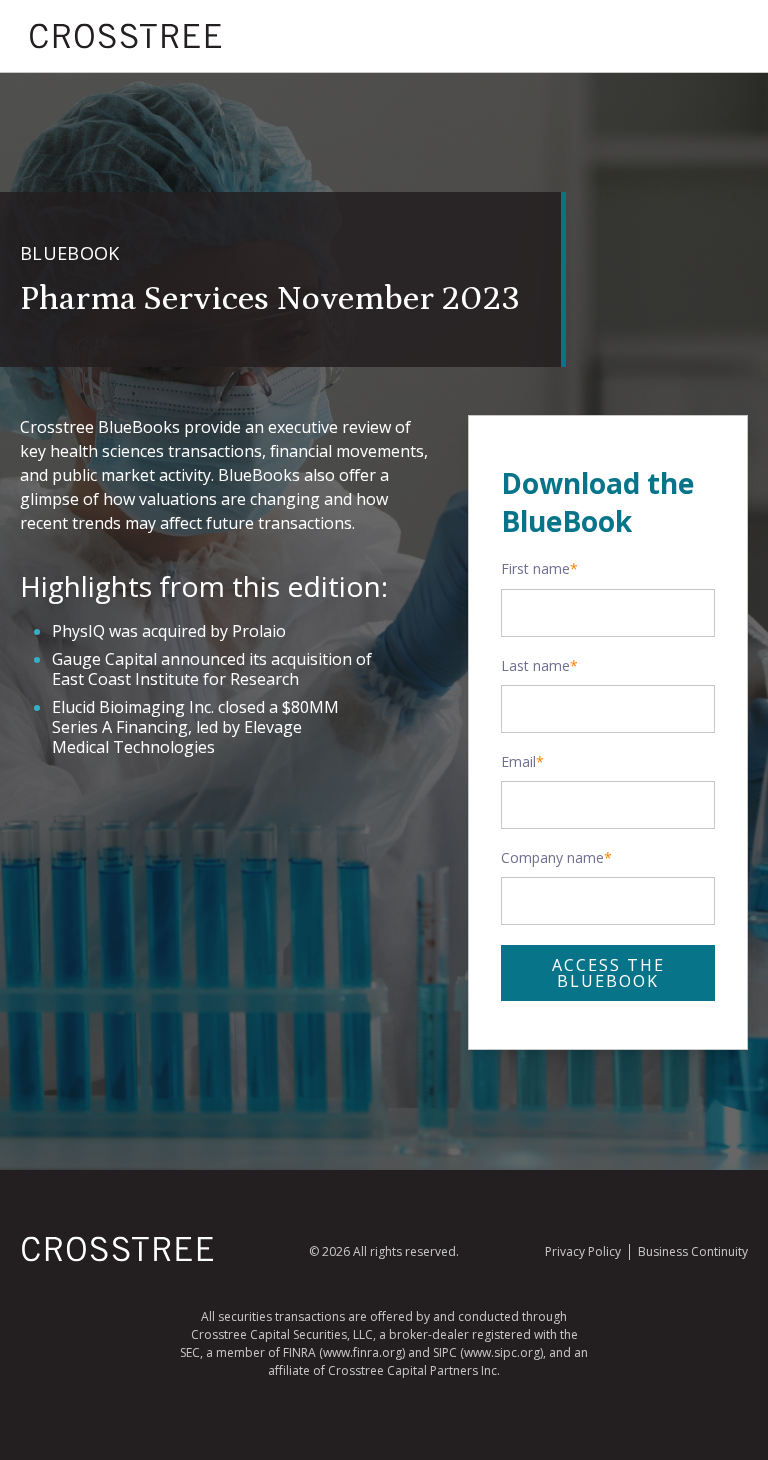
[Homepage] (118, 1257)
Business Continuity (693, 1251)
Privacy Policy (583, 1251)
